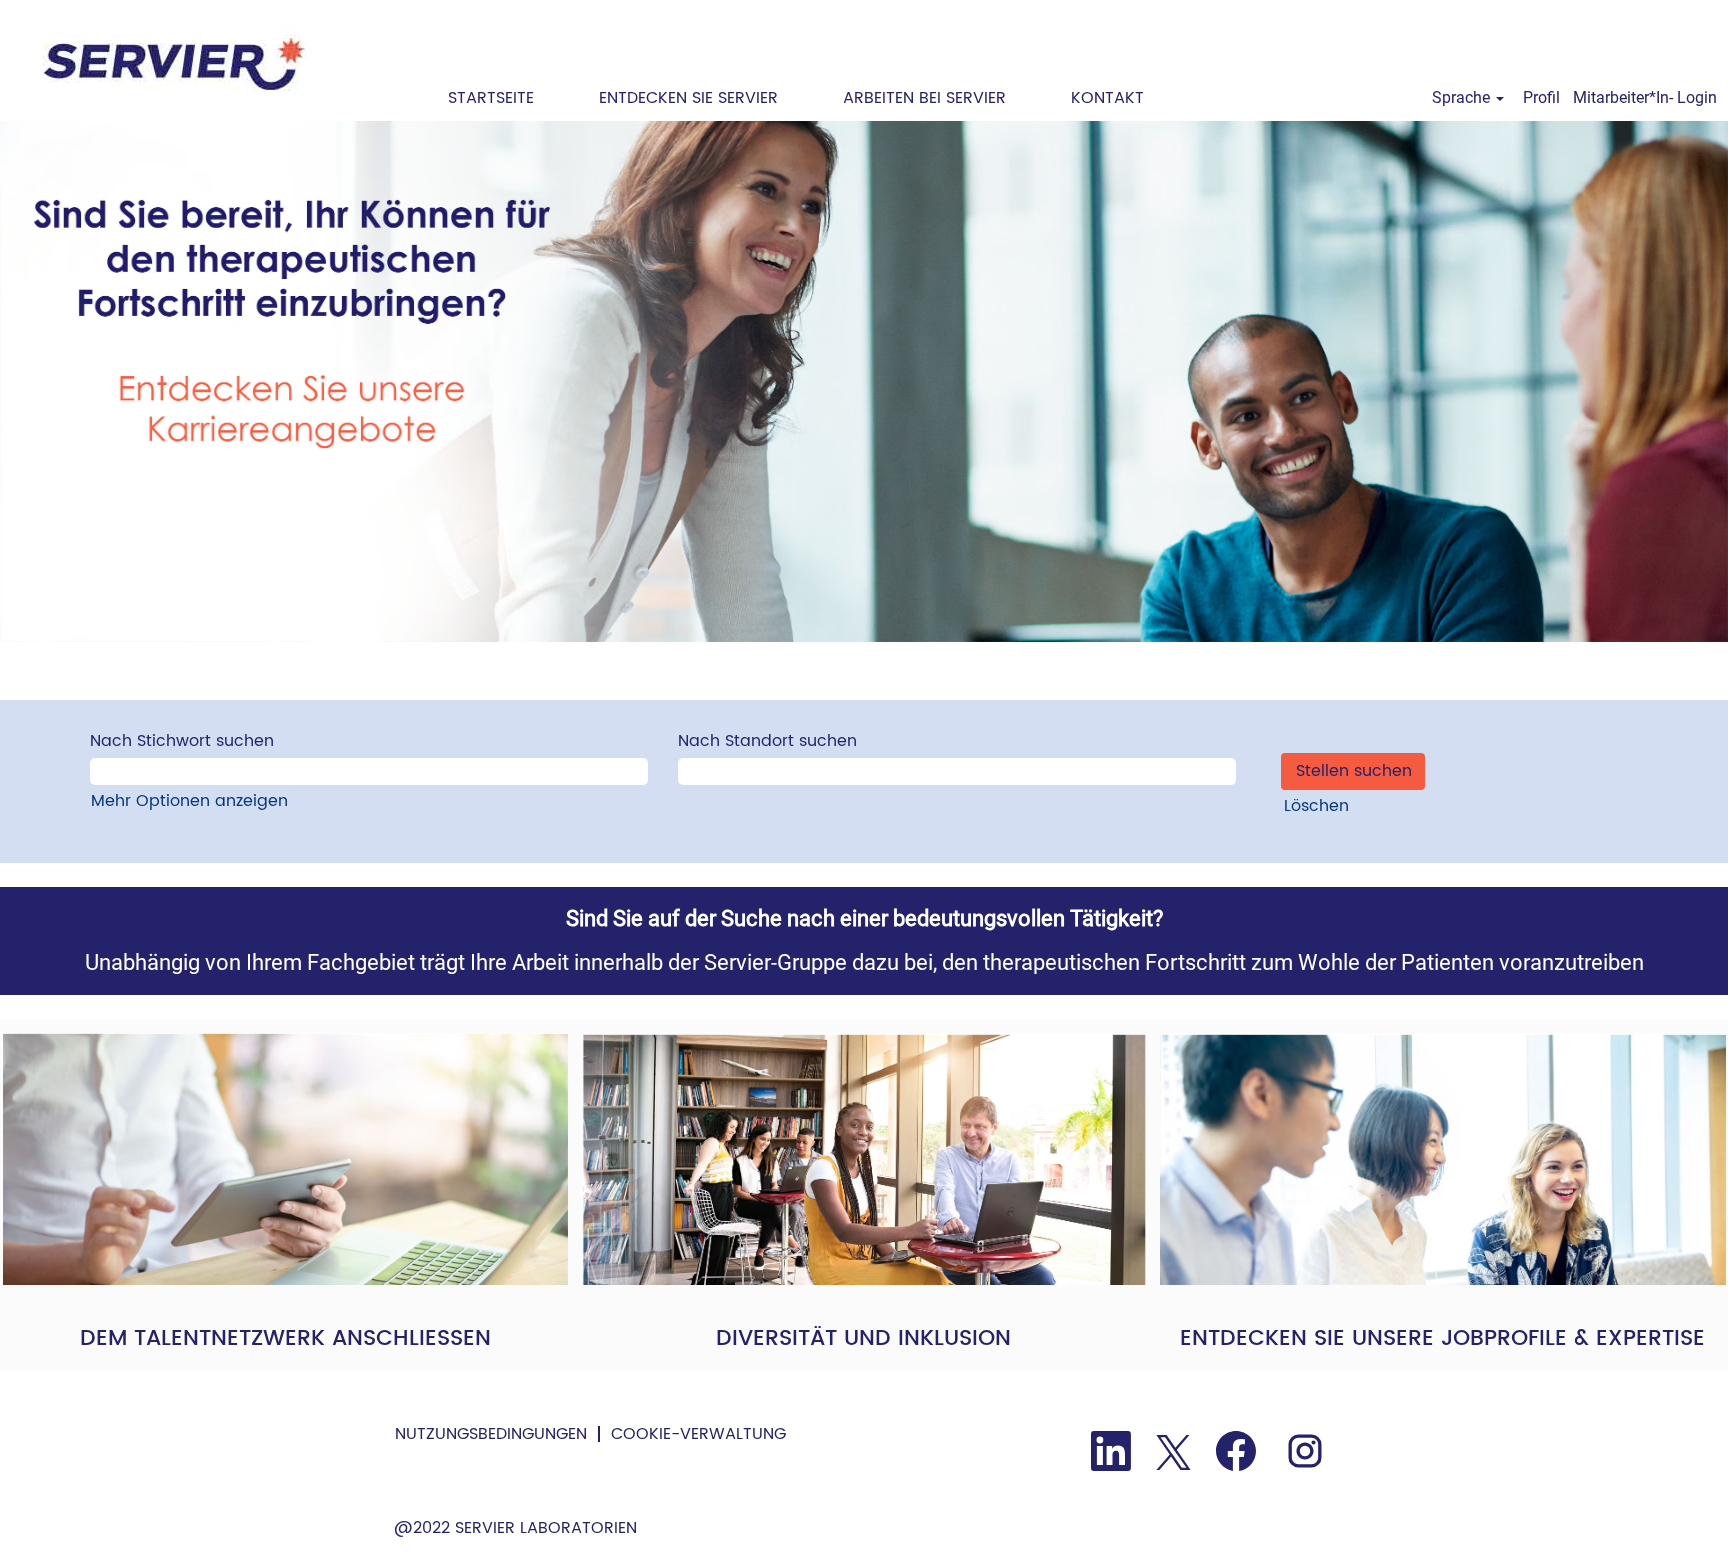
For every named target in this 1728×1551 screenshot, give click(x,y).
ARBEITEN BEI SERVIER (924, 98)
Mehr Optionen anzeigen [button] (189, 801)
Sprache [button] (1463, 97)
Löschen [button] (1316, 806)
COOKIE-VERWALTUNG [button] (698, 1434)
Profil (1541, 97)
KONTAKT (1107, 98)
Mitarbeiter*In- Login (1645, 97)
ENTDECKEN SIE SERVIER (688, 98)
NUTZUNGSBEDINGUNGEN (491, 1434)
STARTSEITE (491, 98)
